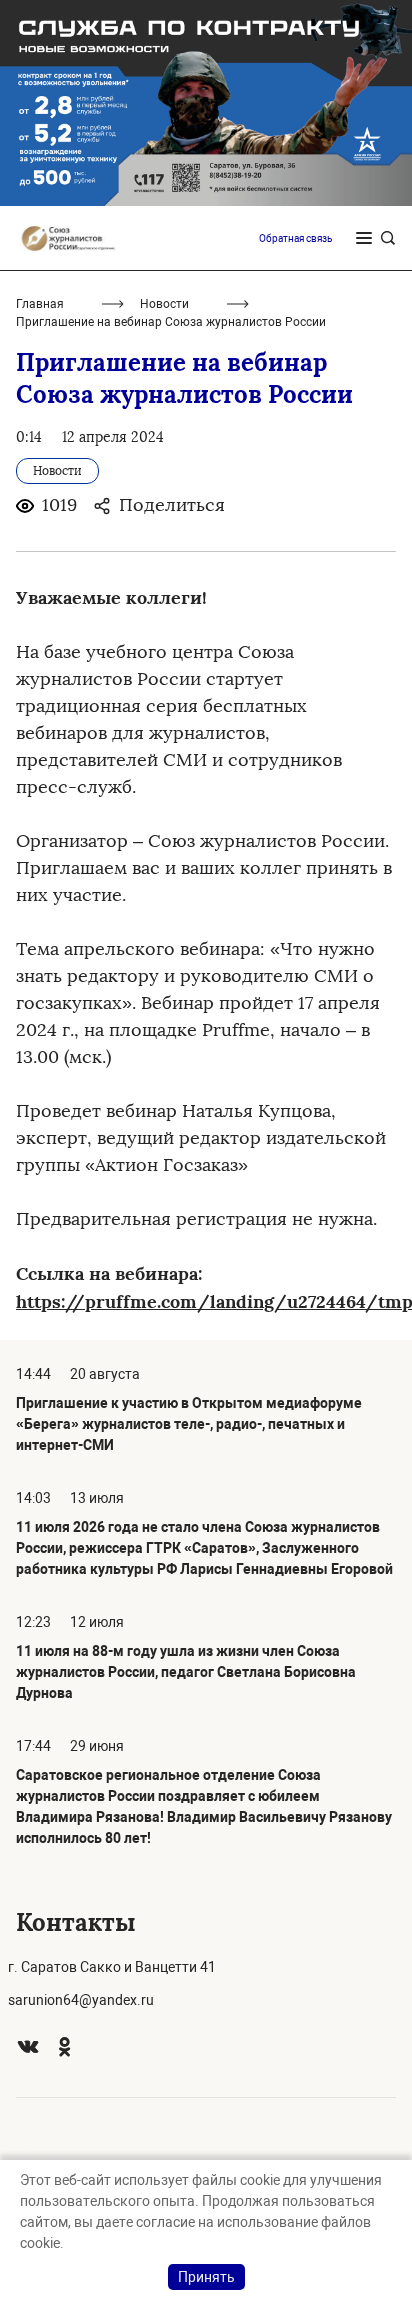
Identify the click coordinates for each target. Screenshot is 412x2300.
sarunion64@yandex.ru (81, 2000)
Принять (206, 2277)
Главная (40, 304)
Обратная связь (295, 238)
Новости (164, 304)
